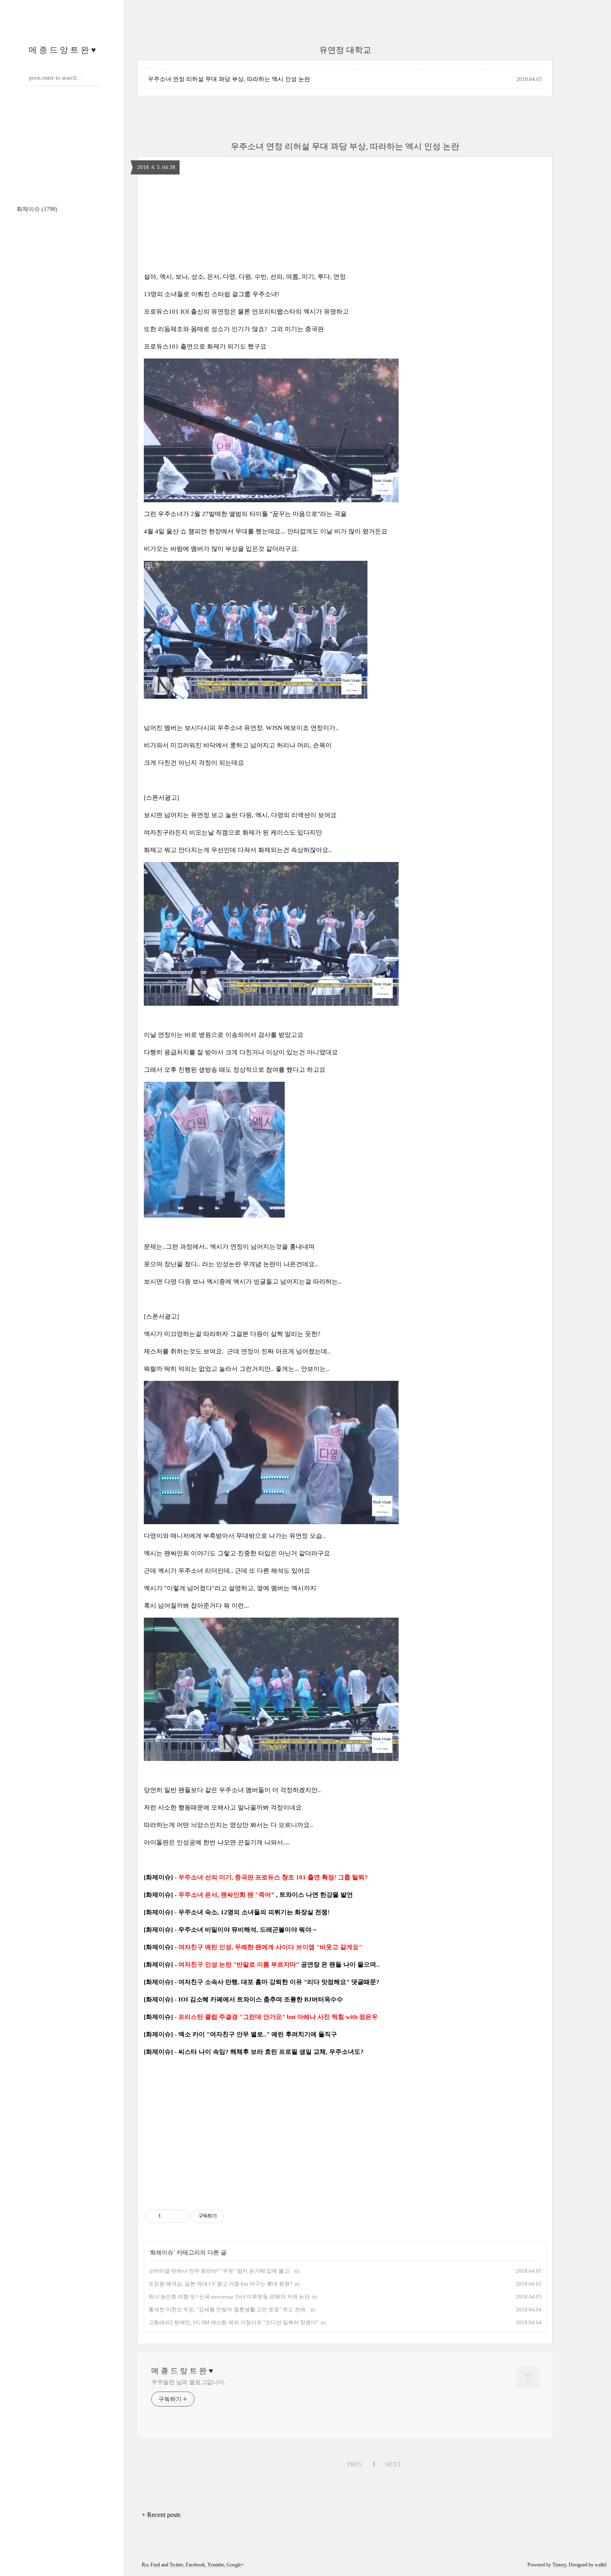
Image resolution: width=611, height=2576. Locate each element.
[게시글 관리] (179, 2216)
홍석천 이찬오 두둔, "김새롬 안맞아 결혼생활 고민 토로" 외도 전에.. (228, 2310)
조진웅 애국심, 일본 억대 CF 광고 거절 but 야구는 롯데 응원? (220, 2284)
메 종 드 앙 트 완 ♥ (62, 50)
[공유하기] (169, 2216)
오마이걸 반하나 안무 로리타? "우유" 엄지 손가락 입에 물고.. (220, 2271)
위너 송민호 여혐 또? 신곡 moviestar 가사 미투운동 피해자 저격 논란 (229, 2297)
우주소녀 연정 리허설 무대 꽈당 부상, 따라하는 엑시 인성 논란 (229, 79)
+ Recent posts (161, 2515)
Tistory (559, 2565)
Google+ (235, 2565)
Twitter (176, 2565)
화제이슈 (37, 209)
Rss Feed (151, 2565)
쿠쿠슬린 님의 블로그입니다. (188, 2382)
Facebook (195, 2565)
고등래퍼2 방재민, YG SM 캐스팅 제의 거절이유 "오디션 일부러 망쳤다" (233, 2322)
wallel (601, 2565)
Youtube (216, 2565)
